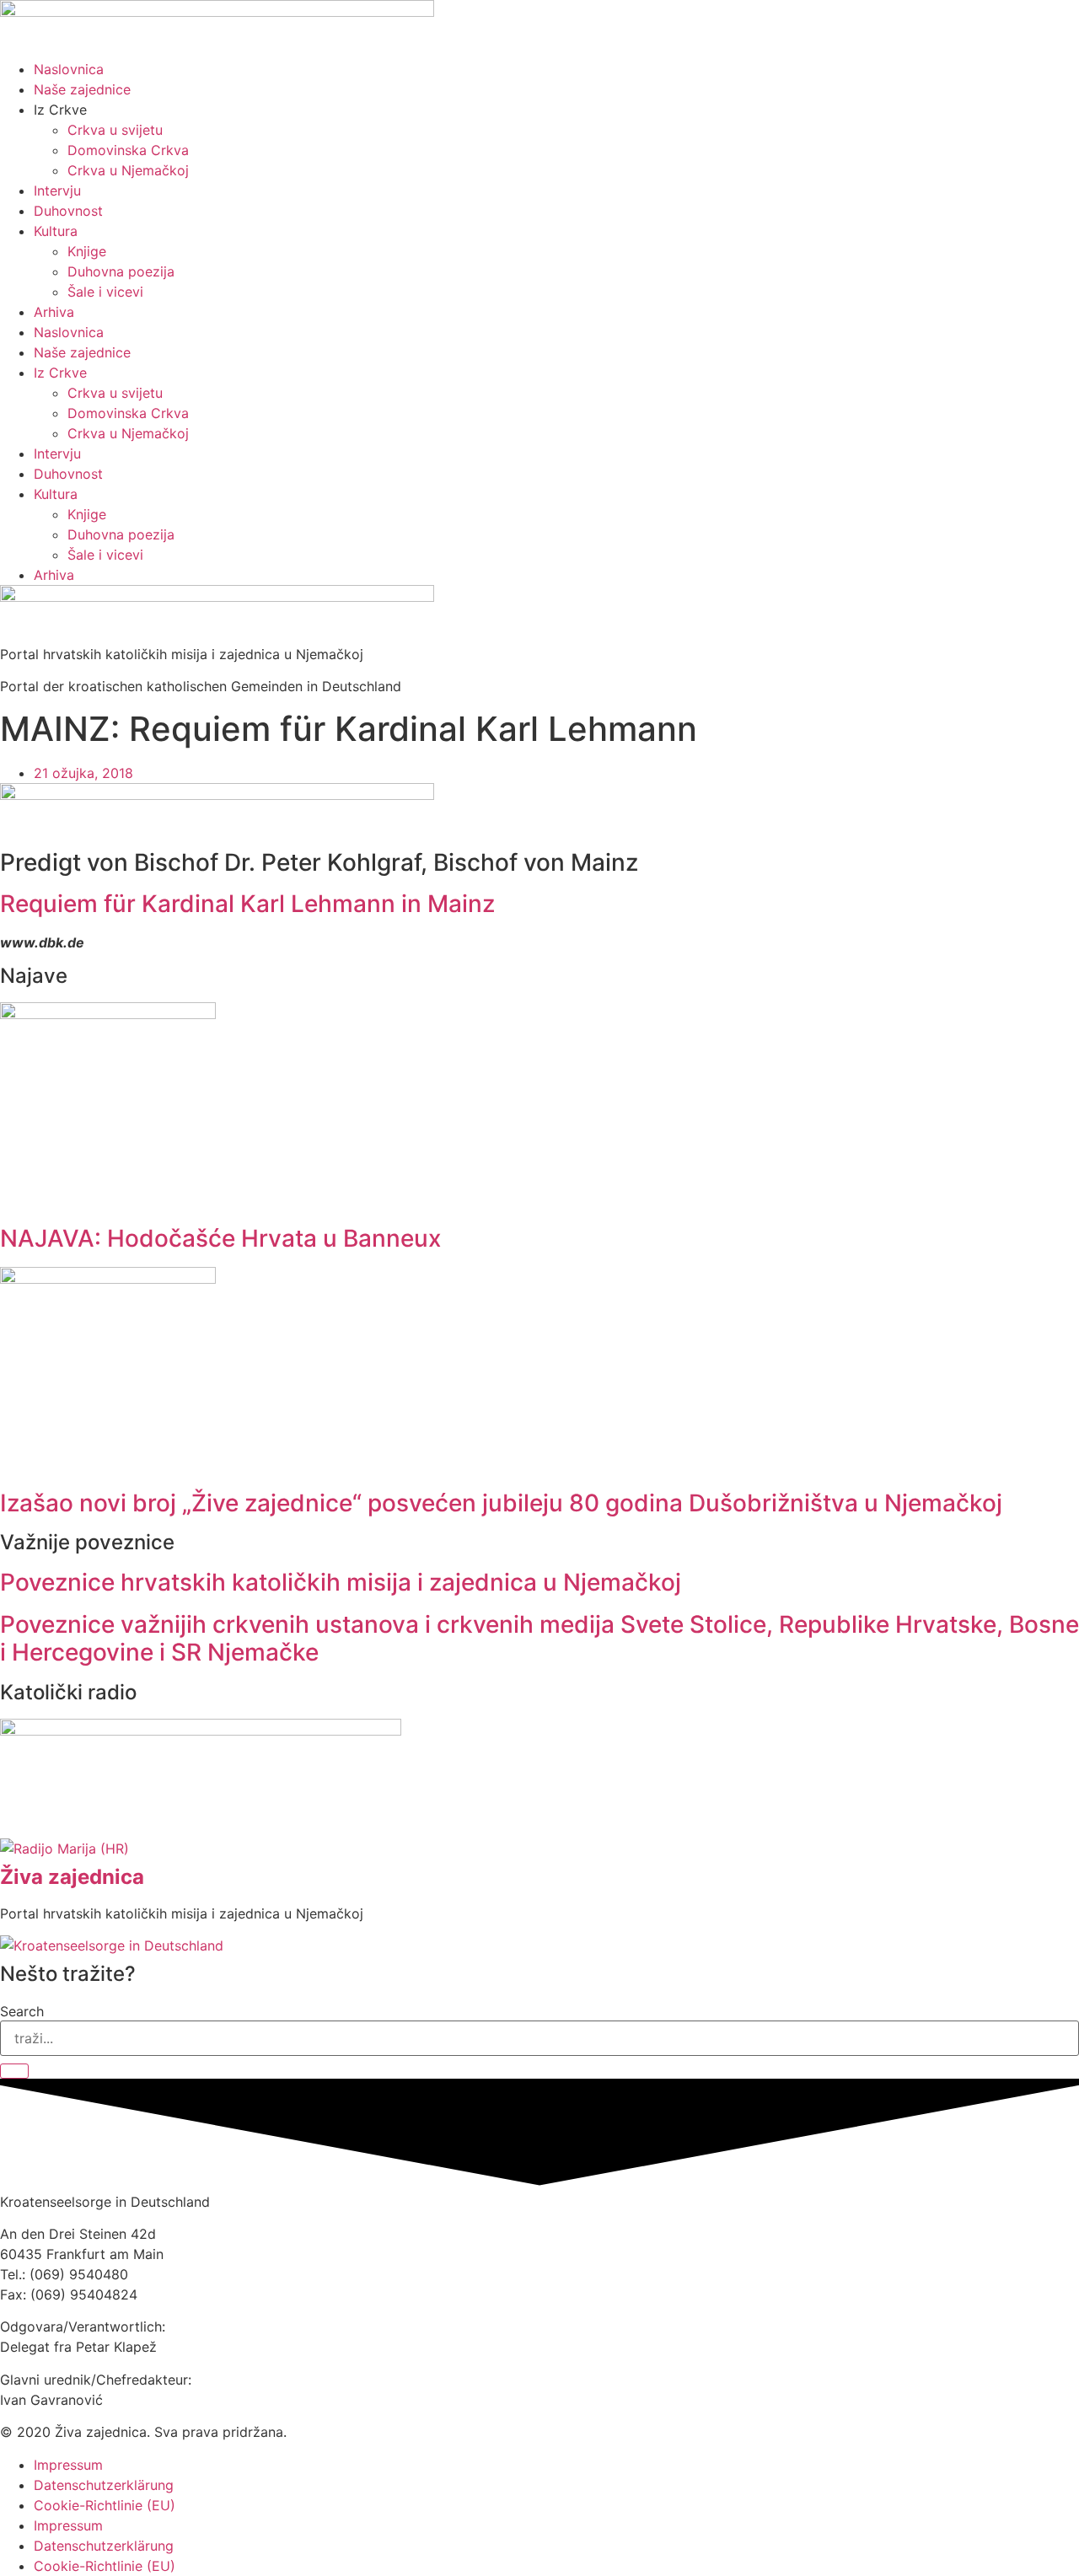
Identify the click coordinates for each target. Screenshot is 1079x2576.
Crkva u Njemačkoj (128, 170)
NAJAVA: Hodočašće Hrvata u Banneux (220, 1238)
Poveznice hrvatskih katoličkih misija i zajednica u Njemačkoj (341, 1582)
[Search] (14, 2071)
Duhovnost (68, 211)
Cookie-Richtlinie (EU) (105, 2505)
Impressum (68, 2465)
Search (22, 2011)
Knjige (87, 251)
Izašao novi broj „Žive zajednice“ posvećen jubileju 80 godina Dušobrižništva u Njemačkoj (501, 1503)
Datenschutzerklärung (104, 2485)
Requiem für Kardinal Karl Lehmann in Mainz (247, 904)
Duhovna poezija (121, 271)
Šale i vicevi (105, 292)
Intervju (57, 191)
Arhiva (54, 312)
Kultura (56, 231)
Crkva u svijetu (115, 130)
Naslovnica (69, 69)
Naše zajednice (82, 89)
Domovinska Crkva (128, 150)
